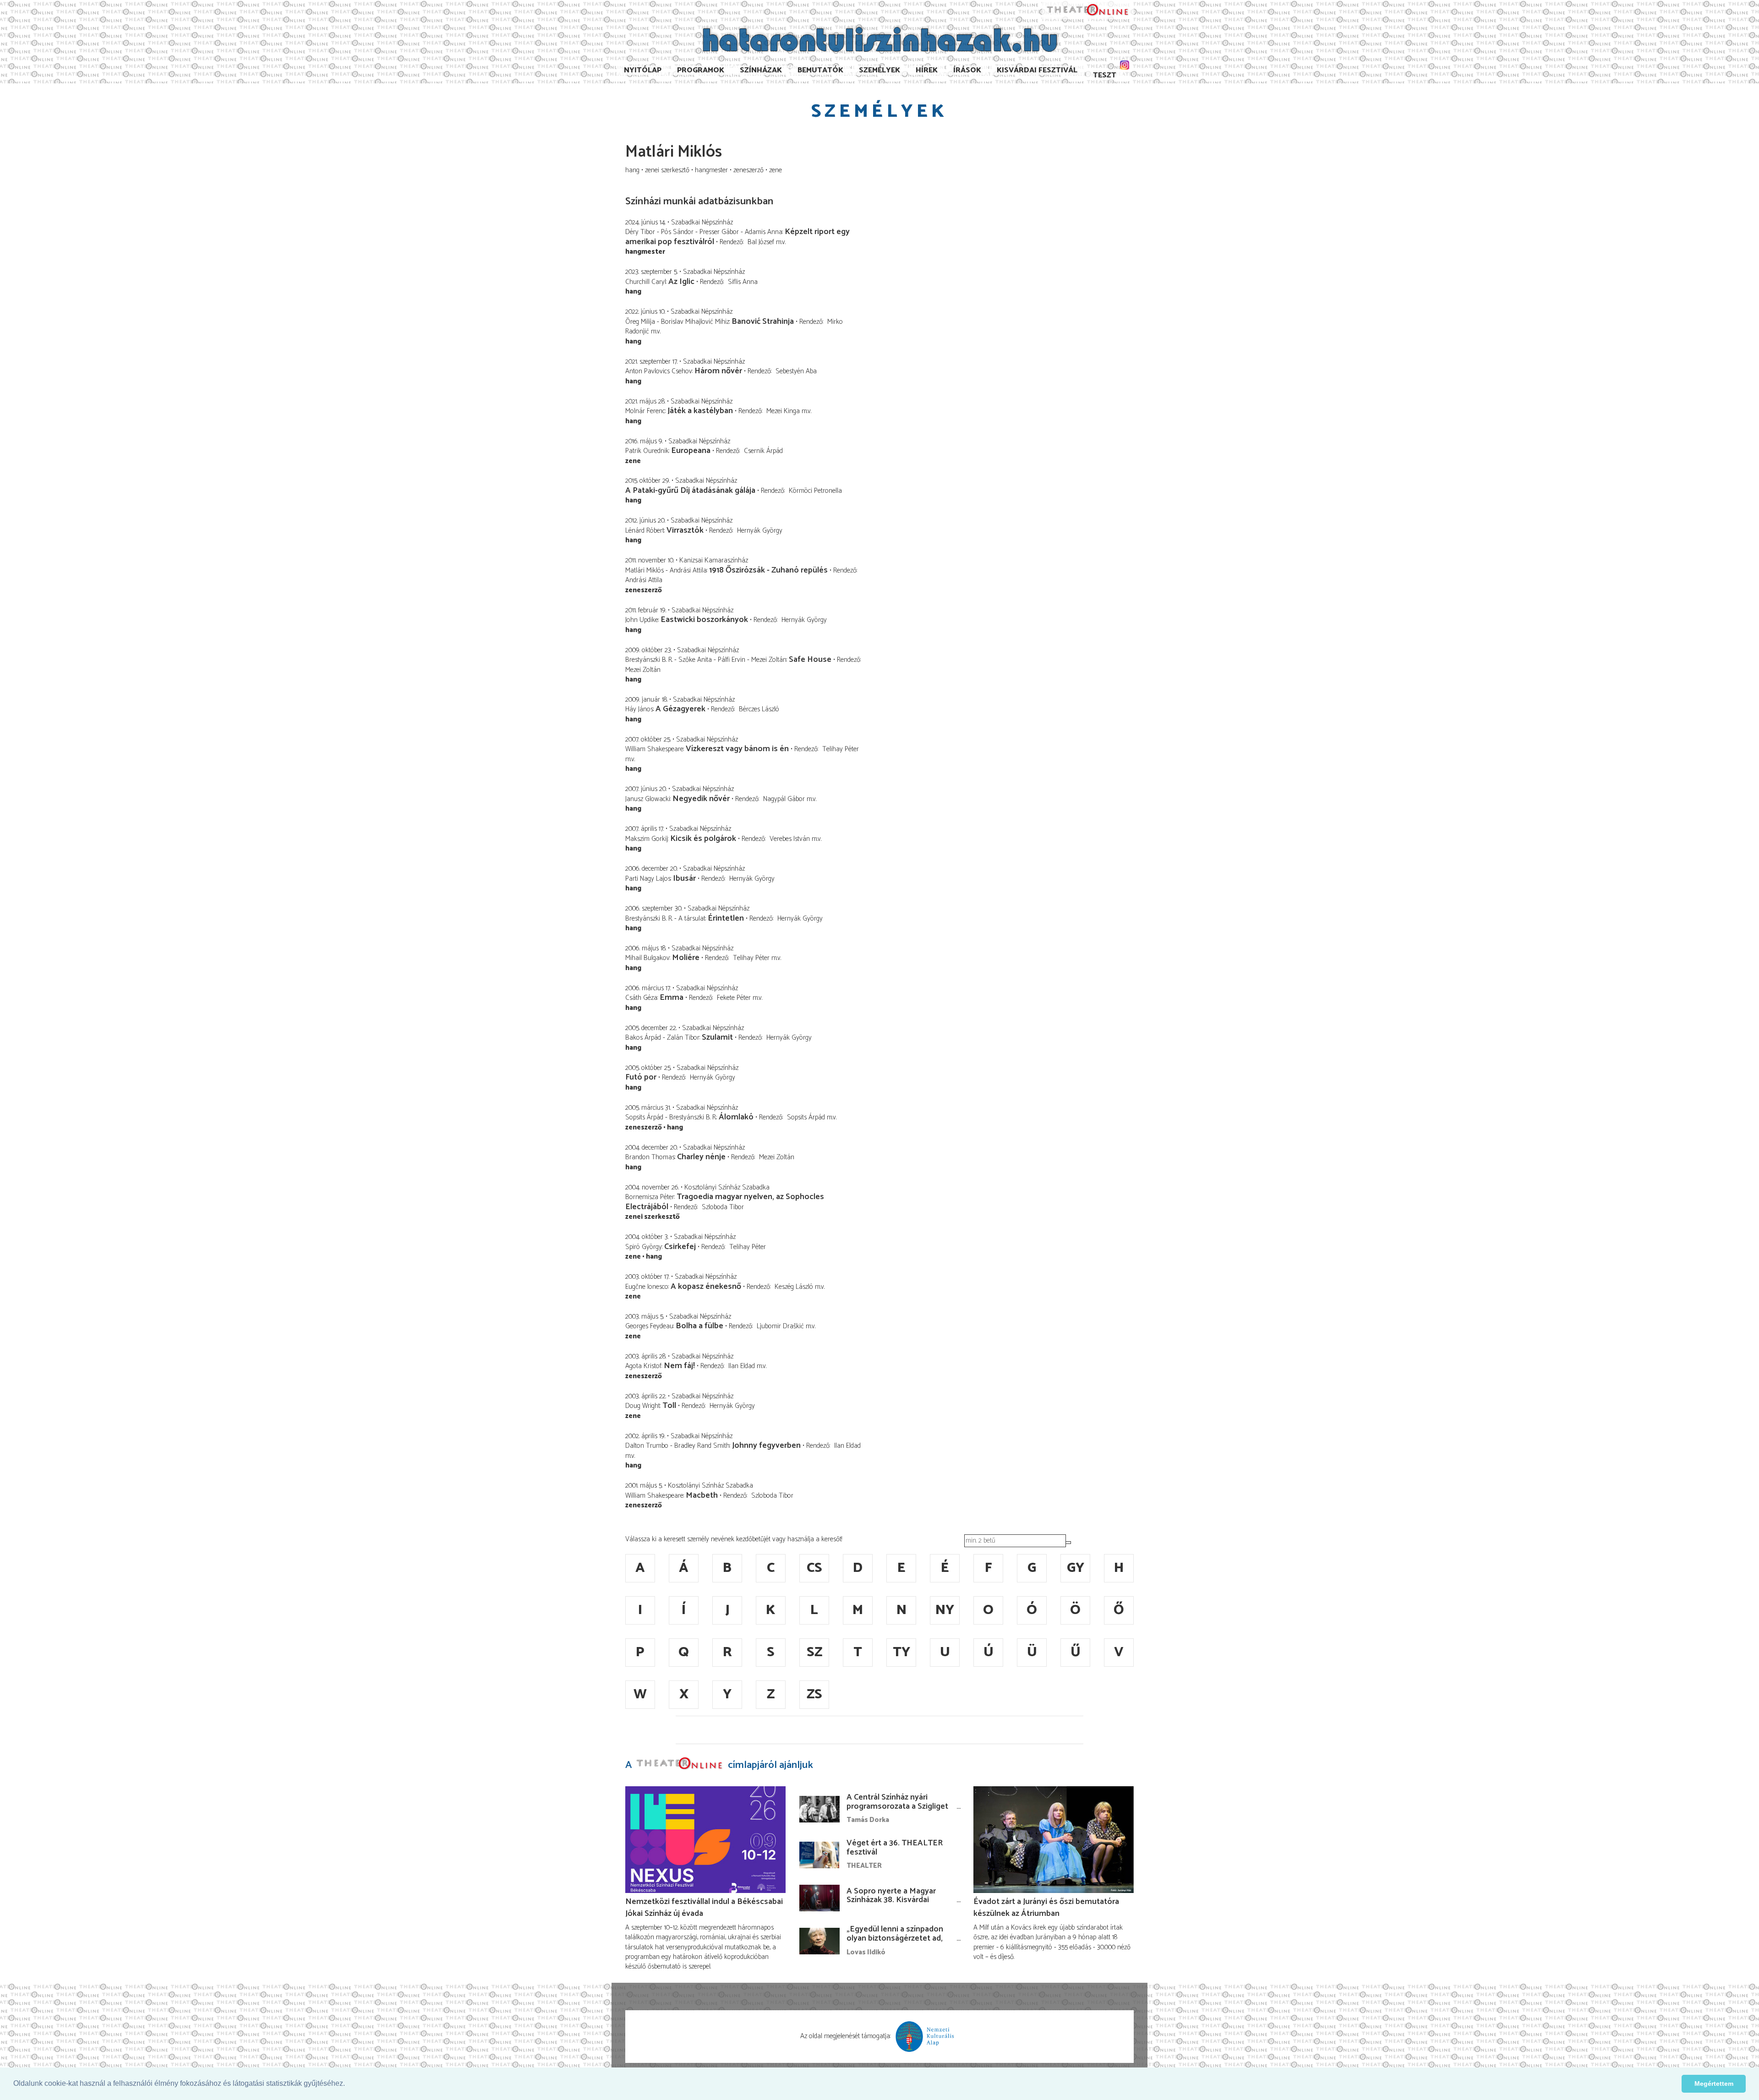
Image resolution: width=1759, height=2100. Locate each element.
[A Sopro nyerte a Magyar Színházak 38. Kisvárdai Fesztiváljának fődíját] (819, 1898)
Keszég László (794, 1287)
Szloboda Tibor (723, 1207)
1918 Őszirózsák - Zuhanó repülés (768, 570)
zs (814, 1694)
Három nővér (718, 371)
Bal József (761, 242)
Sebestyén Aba (796, 371)
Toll (669, 1406)
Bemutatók (820, 70)
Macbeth (702, 1495)
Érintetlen (726, 918)
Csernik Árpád (763, 451)
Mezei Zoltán (643, 670)
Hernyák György (760, 531)
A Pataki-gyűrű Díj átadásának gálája (690, 491)
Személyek (879, 70)
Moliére (686, 958)
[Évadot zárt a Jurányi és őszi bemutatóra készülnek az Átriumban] (1054, 1840)
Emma (672, 998)
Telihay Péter (841, 749)
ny (945, 1610)
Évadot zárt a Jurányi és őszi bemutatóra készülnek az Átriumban (1046, 1908)
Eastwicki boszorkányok (704, 620)
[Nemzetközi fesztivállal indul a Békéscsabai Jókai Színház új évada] (705, 1840)
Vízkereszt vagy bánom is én (737, 749)
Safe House (810, 660)
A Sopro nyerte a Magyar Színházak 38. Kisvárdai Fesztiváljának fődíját (891, 1900)
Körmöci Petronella (815, 491)
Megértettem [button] (1714, 2084)
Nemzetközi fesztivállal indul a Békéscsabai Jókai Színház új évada (704, 1908)
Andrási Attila (644, 580)
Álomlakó (736, 1117)
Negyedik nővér (702, 799)
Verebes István (790, 839)
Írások (967, 70)
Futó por (641, 1077)
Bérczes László (759, 709)
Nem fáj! (679, 1366)
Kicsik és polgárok (703, 839)
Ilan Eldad (742, 1366)
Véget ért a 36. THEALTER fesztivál (895, 1848)
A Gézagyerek (680, 709)
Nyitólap (643, 70)
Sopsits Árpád (806, 1117)
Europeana (691, 451)
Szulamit (717, 1037)
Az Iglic (681, 282)
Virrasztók (685, 530)
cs (814, 1568)
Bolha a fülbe (699, 1326)
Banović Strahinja (763, 322)
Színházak (761, 70)
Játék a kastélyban (700, 411)
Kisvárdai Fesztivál (1037, 70)
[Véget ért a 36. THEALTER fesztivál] (819, 1855)
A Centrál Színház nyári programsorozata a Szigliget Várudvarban (897, 1806)
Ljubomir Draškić (780, 1326)
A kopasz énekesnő (706, 1287)
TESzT (1105, 75)
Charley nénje (701, 1157)
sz (814, 1652)
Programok (701, 70)
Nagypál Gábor (784, 799)
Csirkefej (680, 1247)
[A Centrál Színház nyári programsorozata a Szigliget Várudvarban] (819, 1809)
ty (901, 1652)
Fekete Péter (734, 998)
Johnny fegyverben (766, 1445)
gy (1076, 1568)
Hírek (927, 70)
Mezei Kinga (783, 411)
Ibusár (684, 878)
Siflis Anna (743, 282)
